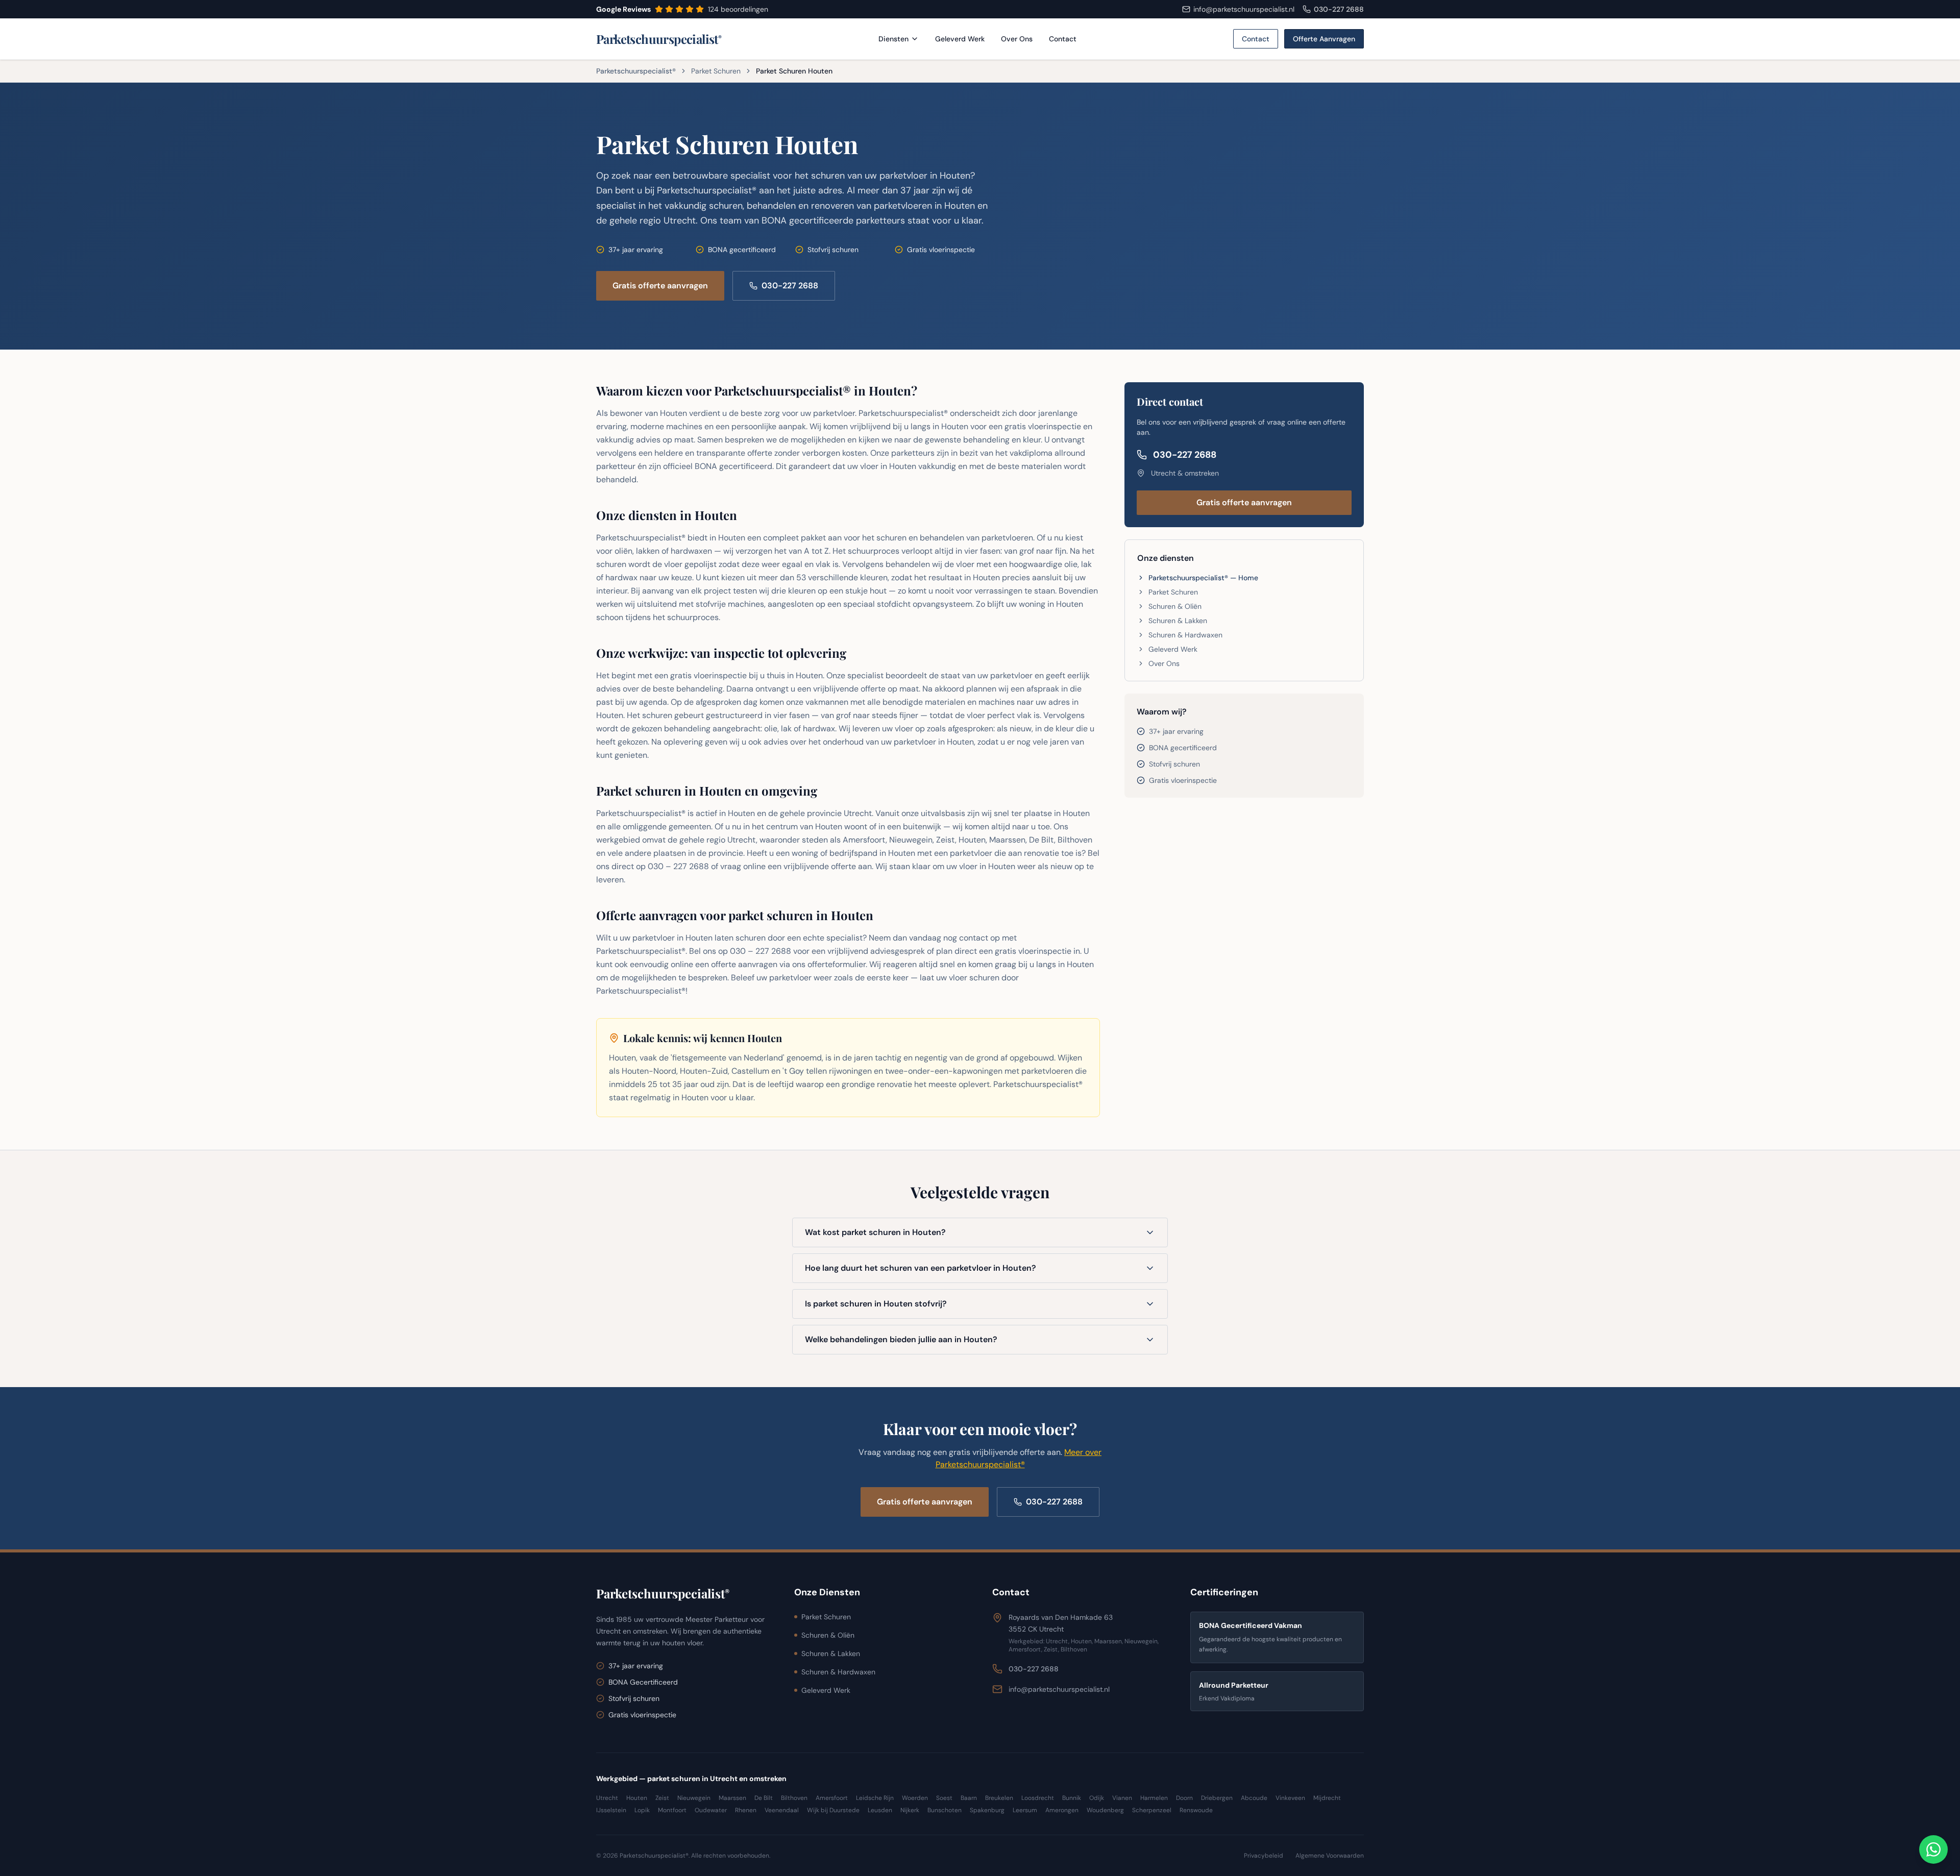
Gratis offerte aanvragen (660, 286)
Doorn (1184, 1798)
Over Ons (1017, 39)
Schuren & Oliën (1175, 606)
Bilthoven (794, 1798)
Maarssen (732, 1798)
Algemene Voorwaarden (1330, 1856)
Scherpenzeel (1152, 1810)
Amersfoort (832, 1798)
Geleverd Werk (960, 39)
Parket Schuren (716, 71)
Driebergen (1217, 1798)
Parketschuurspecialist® (636, 71)
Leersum (1025, 1810)
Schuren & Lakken (1178, 621)
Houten (637, 1798)
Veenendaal (782, 1810)
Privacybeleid (1264, 1856)
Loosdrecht (1038, 1798)
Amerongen (1062, 1810)
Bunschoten (945, 1810)
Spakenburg (987, 1810)
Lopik (642, 1810)
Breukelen (999, 1798)
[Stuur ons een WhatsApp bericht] (1933, 1849)
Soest (944, 1798)
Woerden (915, 1798)
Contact (1063, 39)
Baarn (969, 1798)
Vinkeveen (1290, 1798)
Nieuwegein (694, 1798)
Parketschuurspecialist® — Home (1203, 578)
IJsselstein (611, 1810)
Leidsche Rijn (875, 1798)
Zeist (662, 1798)
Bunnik (1072, 1798)
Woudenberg (1105, 1810)
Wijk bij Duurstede (833, 1810)
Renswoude (1196, 1810)
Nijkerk (910, 1810)
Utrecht (607, 1798)
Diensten (893, 39)
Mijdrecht (1327, 1798)
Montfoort (672, 1810)
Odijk (1097, 1798)
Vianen (1122, 1798)
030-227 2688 (1339, 9)
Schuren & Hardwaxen (1185, 635)
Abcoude (1254, 1798)
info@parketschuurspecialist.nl (1059, 1689)
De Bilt (764, 1798)
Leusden (880, 1810)
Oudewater (711, 1810)
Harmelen (1154, 1798)
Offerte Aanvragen (1324, 39)
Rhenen (746, 1810)
